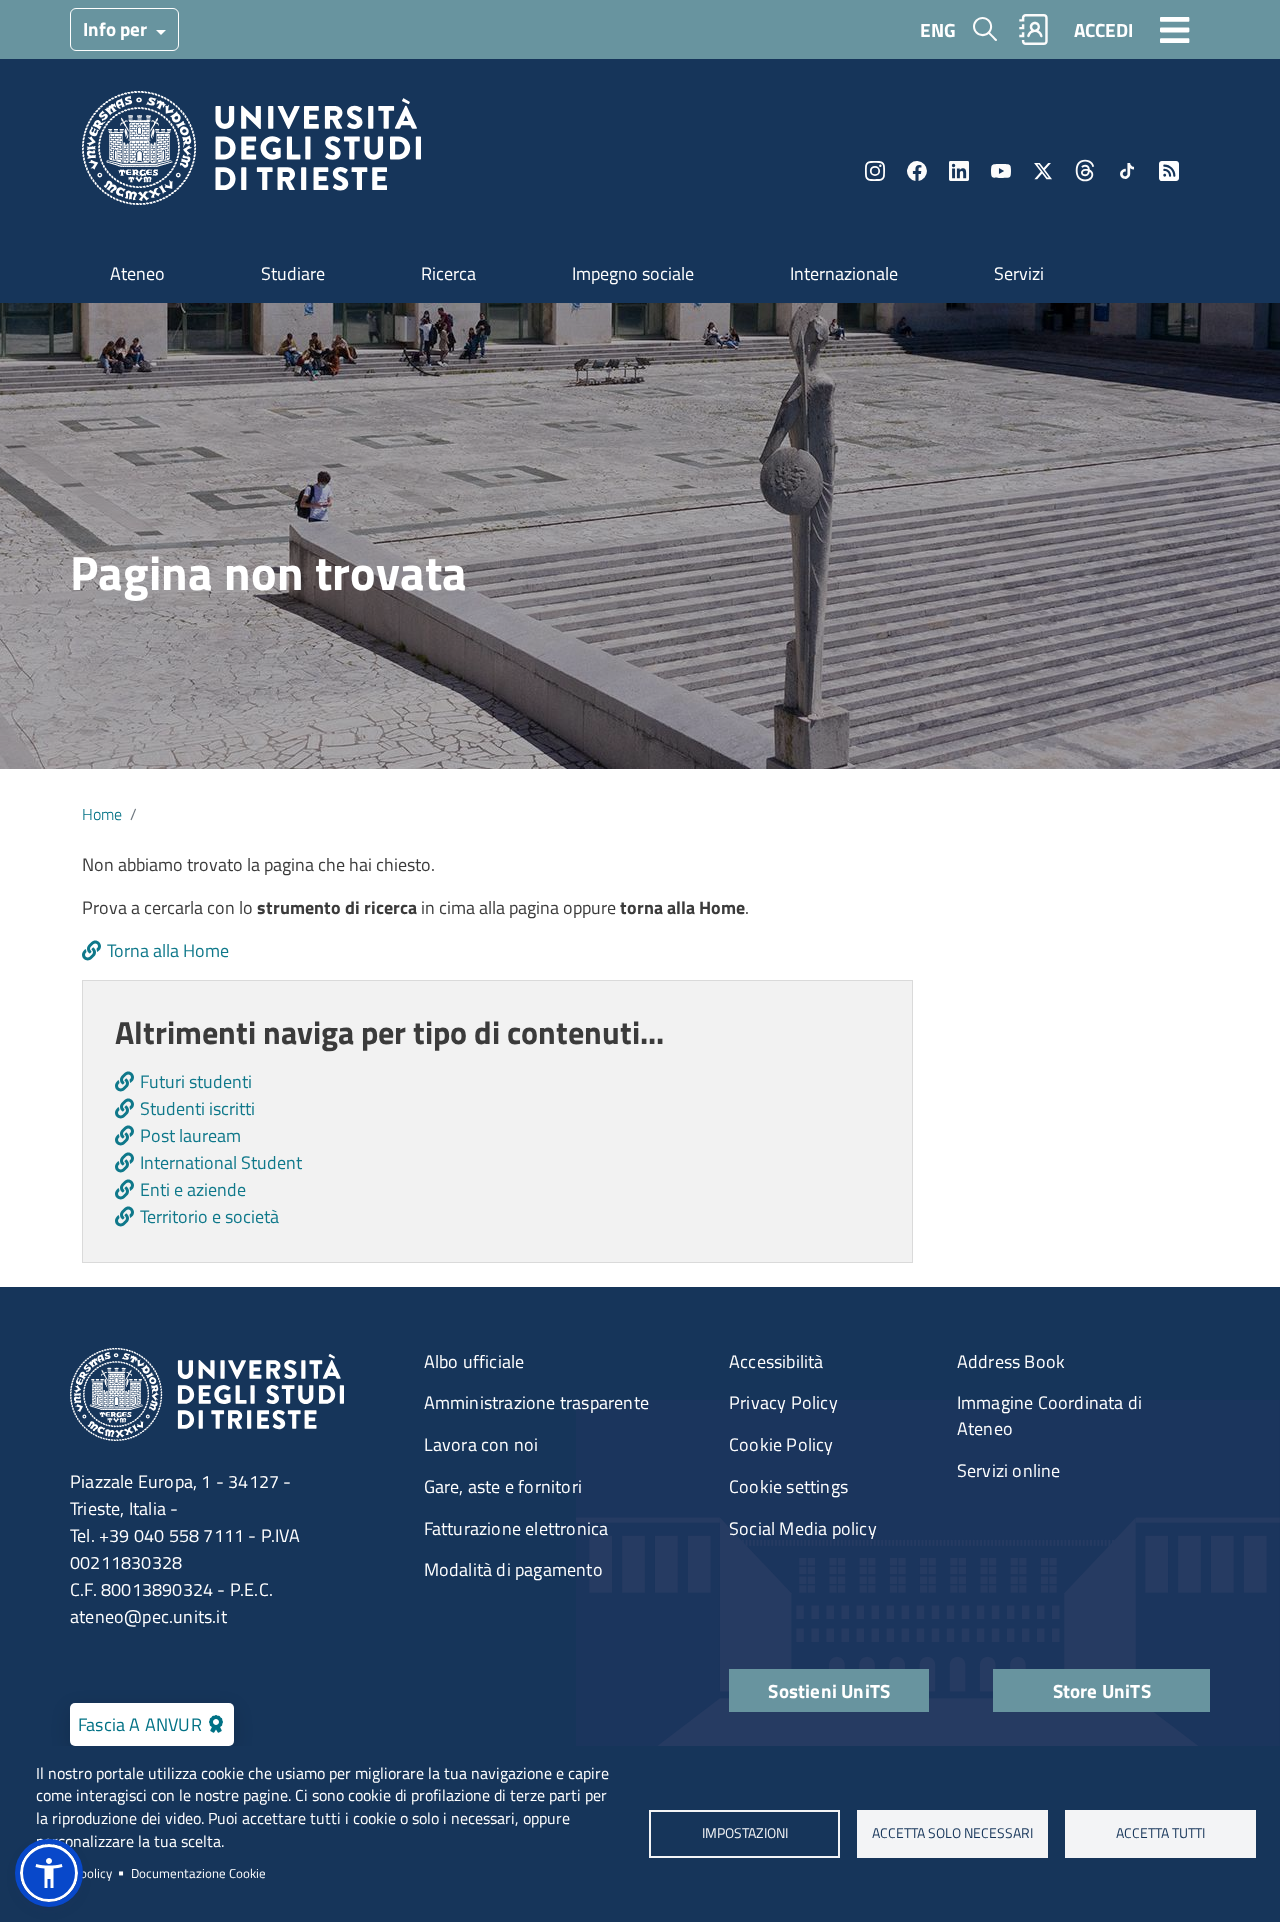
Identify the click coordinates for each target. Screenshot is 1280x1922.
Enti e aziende (193, 1189)
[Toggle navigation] (1175, 29)
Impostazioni (744, 1833)
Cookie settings (788, 1486)
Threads (1085, 171)
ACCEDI (1103, 29)
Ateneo (137, 273)
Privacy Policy (783, 1402)
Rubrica (1034, 29)
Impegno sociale (633, 273)
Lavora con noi (481, 1444)
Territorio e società (209, 1216)
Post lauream (190, 1135)
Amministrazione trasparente (536, 1402)
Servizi (1019, 273)
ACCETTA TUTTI (1160, 1833)
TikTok (1127, 171)
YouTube (1001, 171)
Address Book (1011, 1361)
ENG (938, 29)
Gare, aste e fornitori (503, 1486)
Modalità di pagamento (513, 1569)
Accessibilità (776, 1361)
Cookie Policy (781, 1444)
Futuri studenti (196, 1081)
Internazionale (844, 273)
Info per (117, 28)
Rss (1169, 171)
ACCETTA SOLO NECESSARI (952, 1833)
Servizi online (1009, 1470)
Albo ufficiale (474, 1361)
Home (102, 814)
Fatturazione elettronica (516, 1528)
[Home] (251, 154)
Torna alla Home (168, 950)
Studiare (293, 273)
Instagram (875, 171)
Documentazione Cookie (198, 1873)
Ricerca (448, 273)
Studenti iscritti (197, 1108)
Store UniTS (1102, 1690)
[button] (49, 1873)
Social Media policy (803, 1528)
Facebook (917, 171)
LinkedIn (959, 171)
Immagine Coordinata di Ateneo (1049, 1415)
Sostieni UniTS (829, 1690)
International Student (221, 1162)
